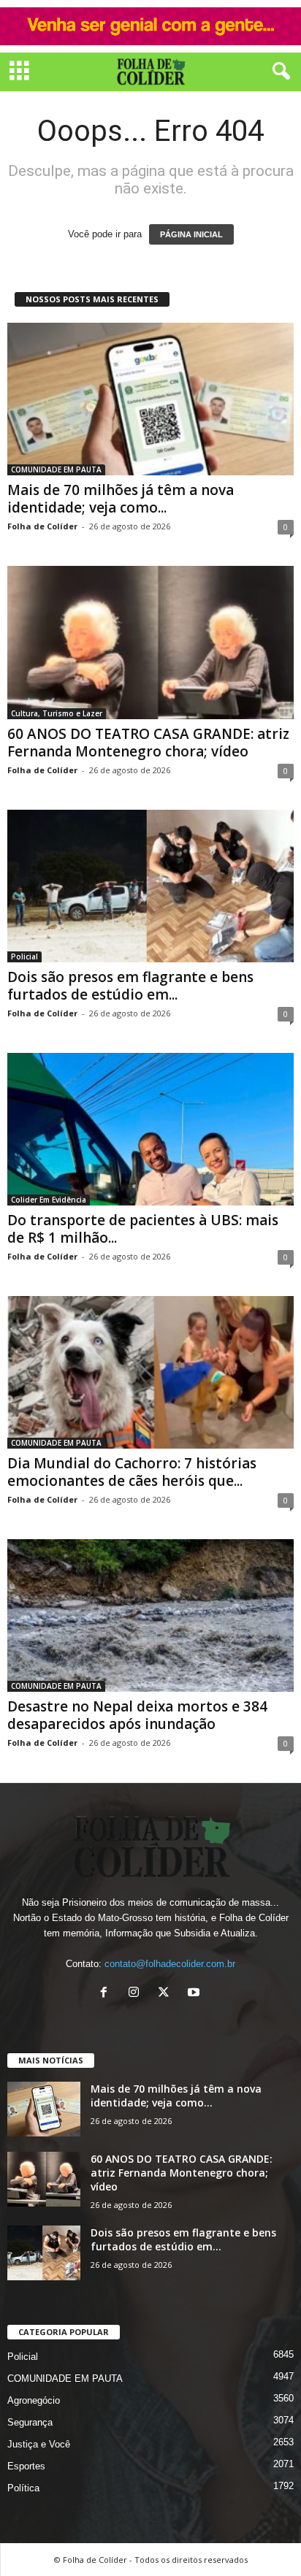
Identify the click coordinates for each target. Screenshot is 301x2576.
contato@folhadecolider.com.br (170, 1964)
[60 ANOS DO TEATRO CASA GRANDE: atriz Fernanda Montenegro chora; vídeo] (150, 642)
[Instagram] (137, 1994)
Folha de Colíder (42, 526)
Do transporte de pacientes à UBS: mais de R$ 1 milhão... (143, 1229)
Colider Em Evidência (49, 1200)
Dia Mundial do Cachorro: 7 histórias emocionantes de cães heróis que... (132, 1472)
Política (23, 2488)
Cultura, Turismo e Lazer (57, 713)
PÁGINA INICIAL (191, 234)
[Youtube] (195, 1994)
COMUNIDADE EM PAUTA (56, 469)
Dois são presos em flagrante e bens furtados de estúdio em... (130, 986)
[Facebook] (107, 1994)
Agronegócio (34, 2400)
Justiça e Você (39, 2444)
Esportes (26, 2466)
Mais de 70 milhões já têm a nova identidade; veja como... (121, 499)
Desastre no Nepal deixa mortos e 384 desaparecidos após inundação (137, 1715)
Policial (24, 957)
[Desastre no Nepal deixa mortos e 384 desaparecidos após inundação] (150, 1615)
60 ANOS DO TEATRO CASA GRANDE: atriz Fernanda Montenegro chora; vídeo (148, 743)
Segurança (30, 2422)
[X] (167, 1994)
